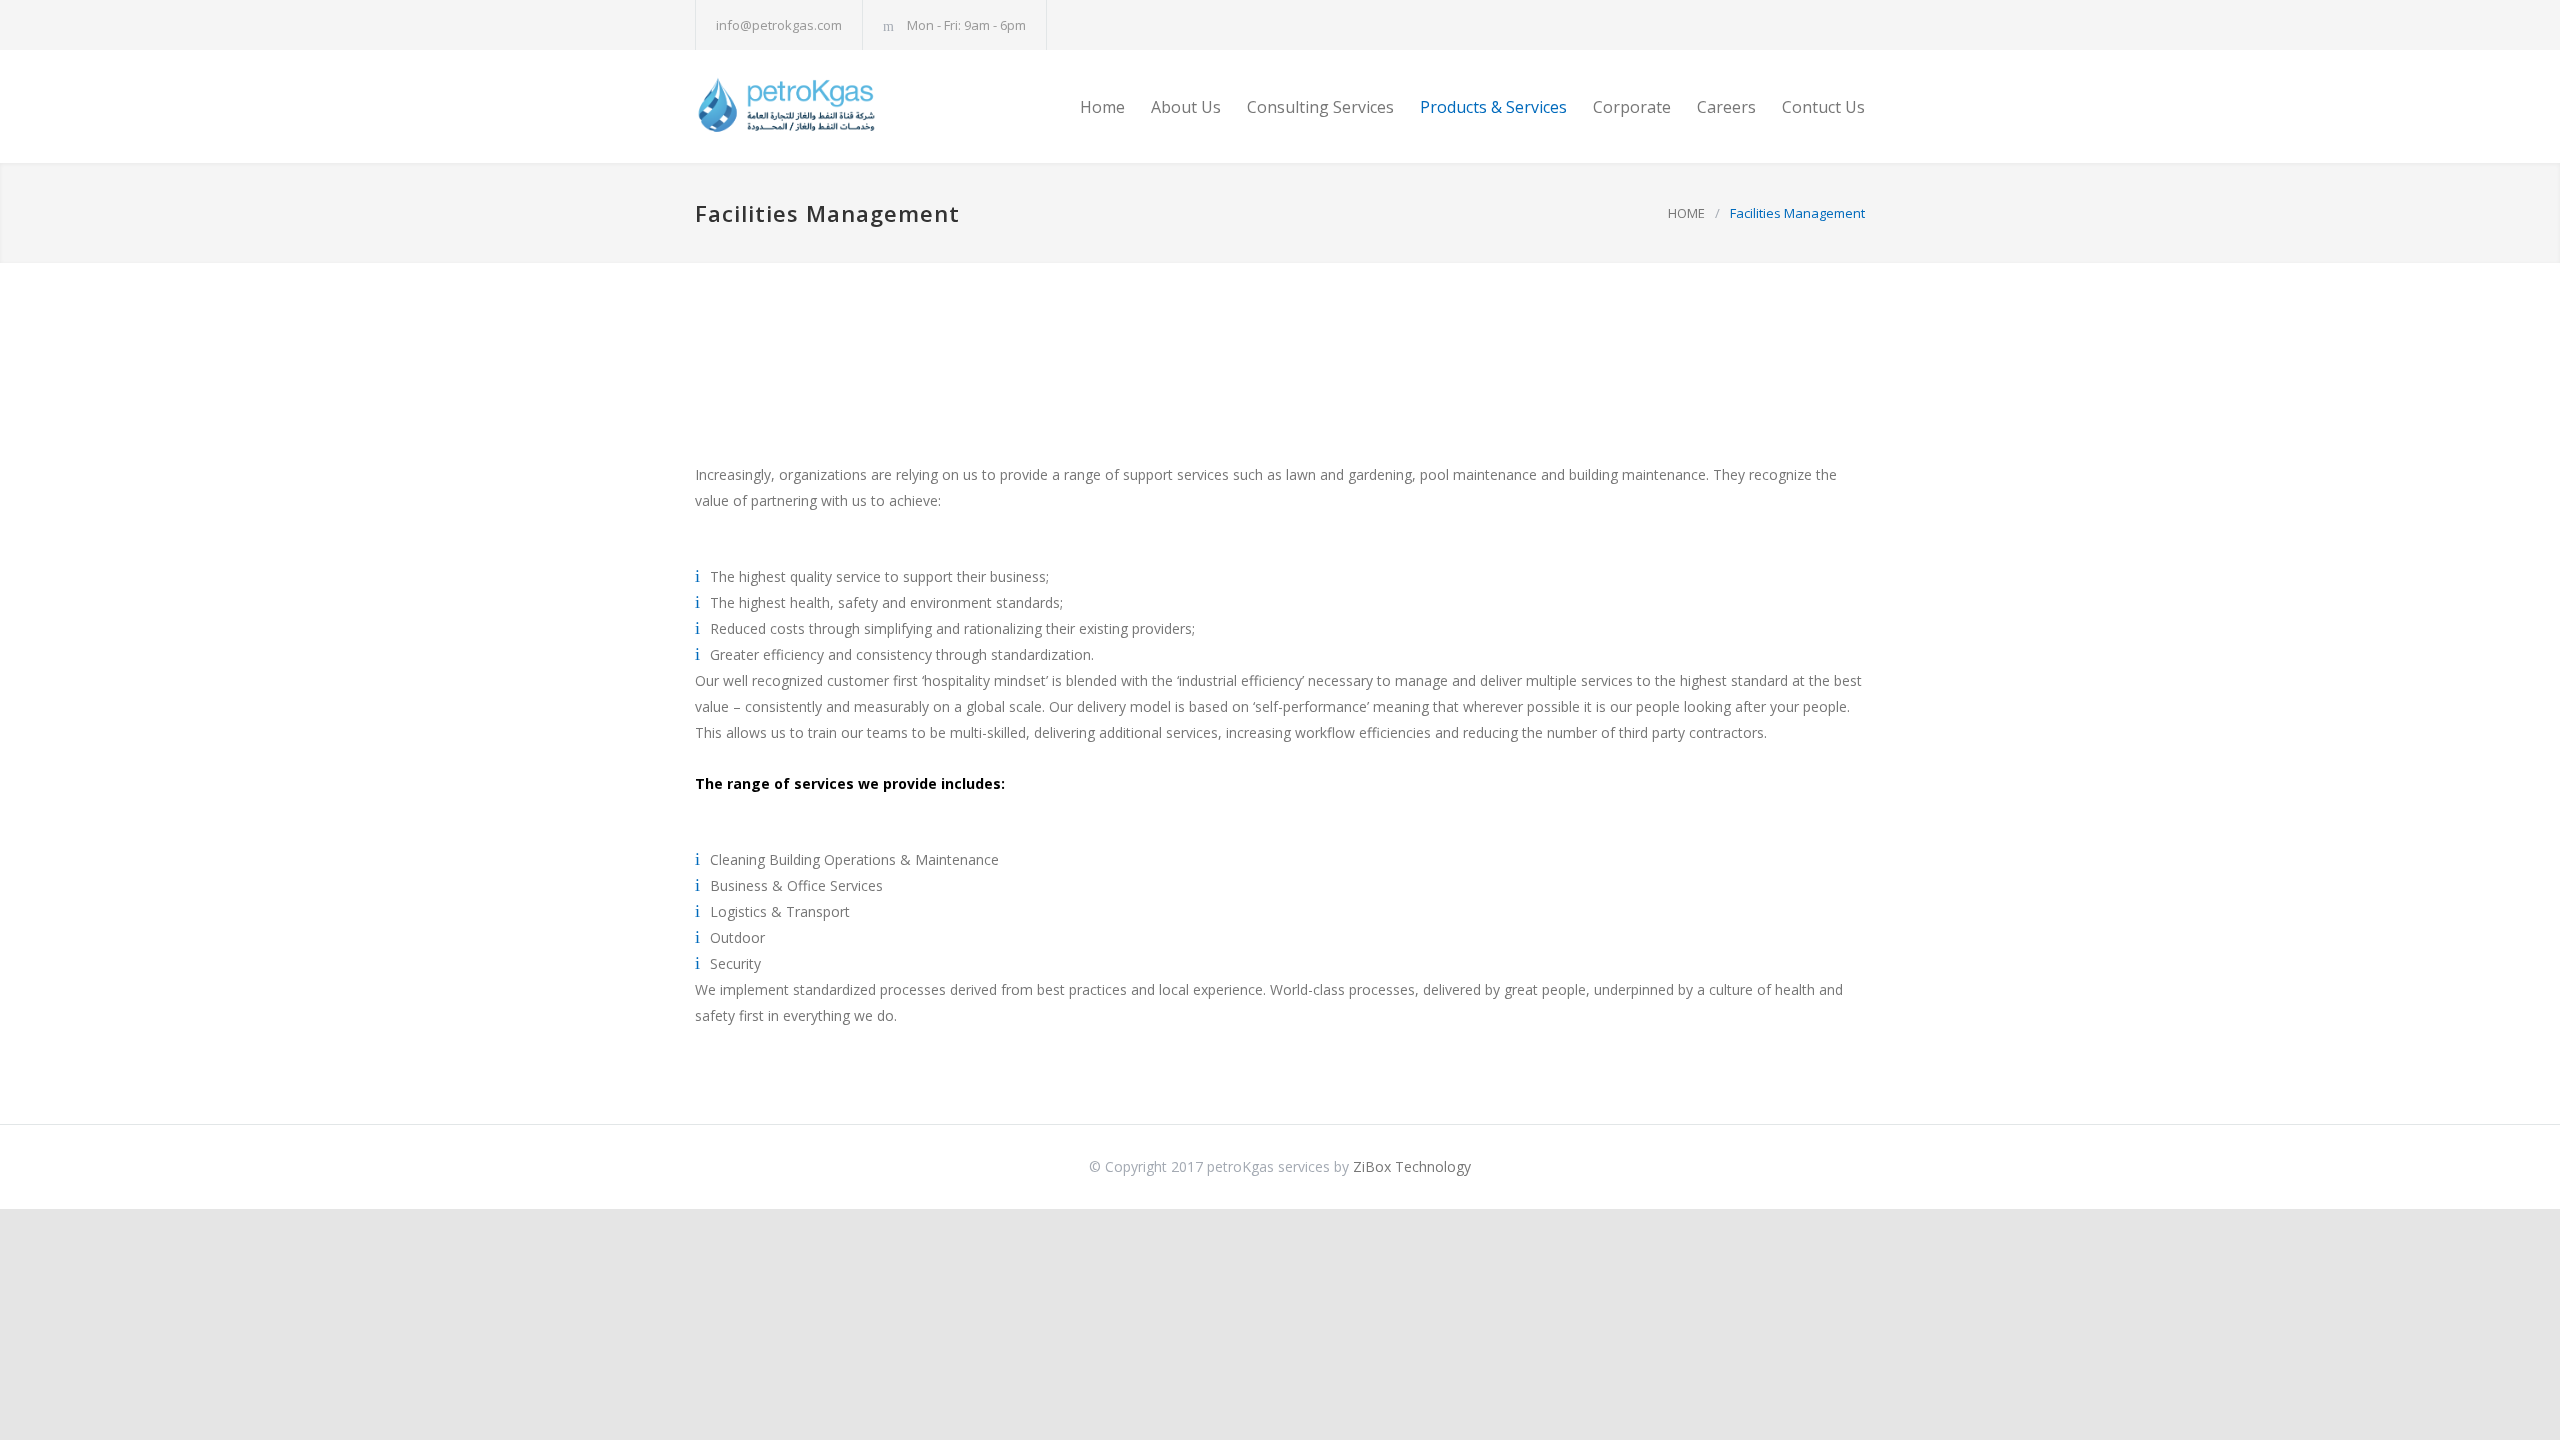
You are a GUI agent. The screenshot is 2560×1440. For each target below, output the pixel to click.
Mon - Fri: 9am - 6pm (966, 25)
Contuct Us (1823, 107)
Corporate (1632, 107)
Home (1102, 107)
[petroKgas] (880, 106)
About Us (1186, 107)
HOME (1686, 213)
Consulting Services (1320, 107)
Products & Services (1493, 107)
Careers (1726, 107)
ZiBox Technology (1412, 1166)
